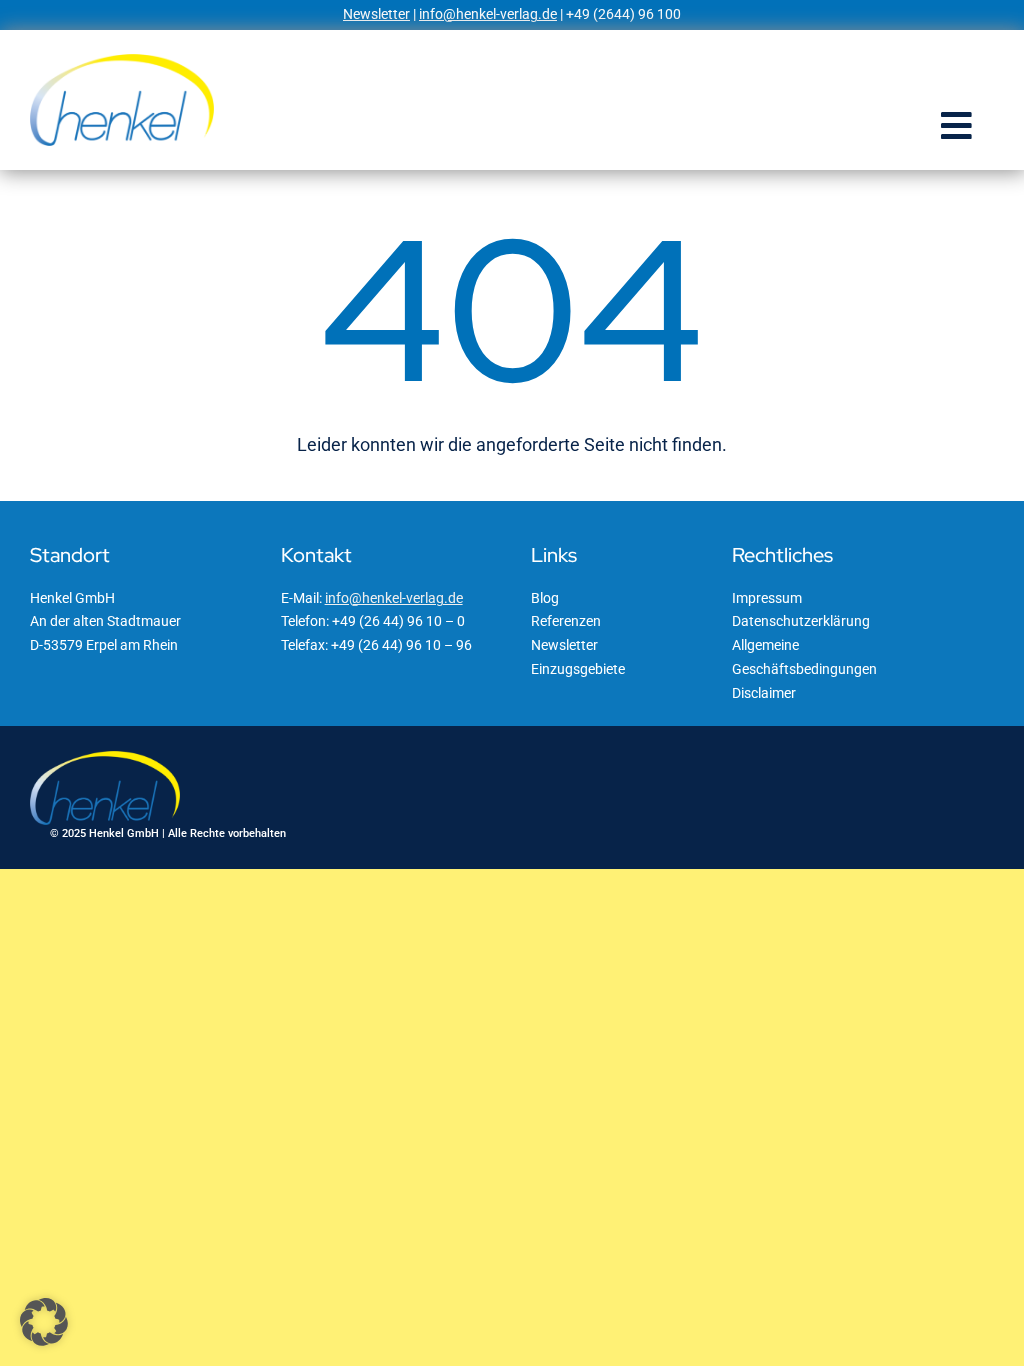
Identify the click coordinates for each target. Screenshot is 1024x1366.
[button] (44, 1322)
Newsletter (376, 14)
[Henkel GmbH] (122, 61)
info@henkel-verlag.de (488, 14)
